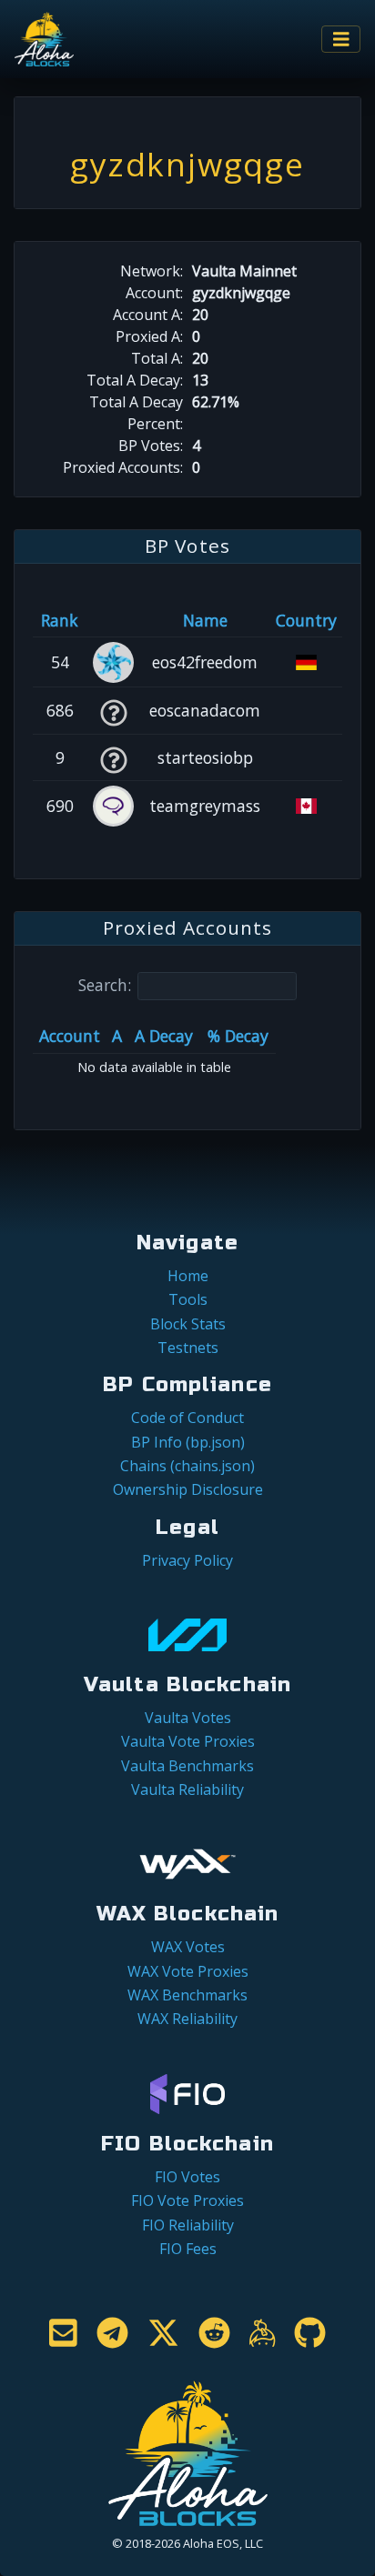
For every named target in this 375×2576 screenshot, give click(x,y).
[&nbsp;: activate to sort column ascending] (113, 620)
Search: (105, 985)
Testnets (188, 1348)
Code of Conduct (187, 1418)
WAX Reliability (187, 2019)
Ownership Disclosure (188, 1489)
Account (70, 1036)
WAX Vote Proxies (188, 1971)
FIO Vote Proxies (187, 2200)
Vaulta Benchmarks (187, 1766)
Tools (188, 1299)
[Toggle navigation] (341, 40)
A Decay (164, 1036)
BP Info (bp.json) (188, 1442)
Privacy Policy (187, 1560)
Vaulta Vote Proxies (188, 1741)
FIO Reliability (188, 2225)
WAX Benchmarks (187, 1995)
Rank (60, 620)
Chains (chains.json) (187, 1466)
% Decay (238, 1036)
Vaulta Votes (188, 1718)
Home (188, 1276)
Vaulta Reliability (187, 1789)
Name (205, 620)
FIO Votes (187, 2177)
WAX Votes (188, 1947)
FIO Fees (188, 2249)
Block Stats (188, 1324)
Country (306, 620)
